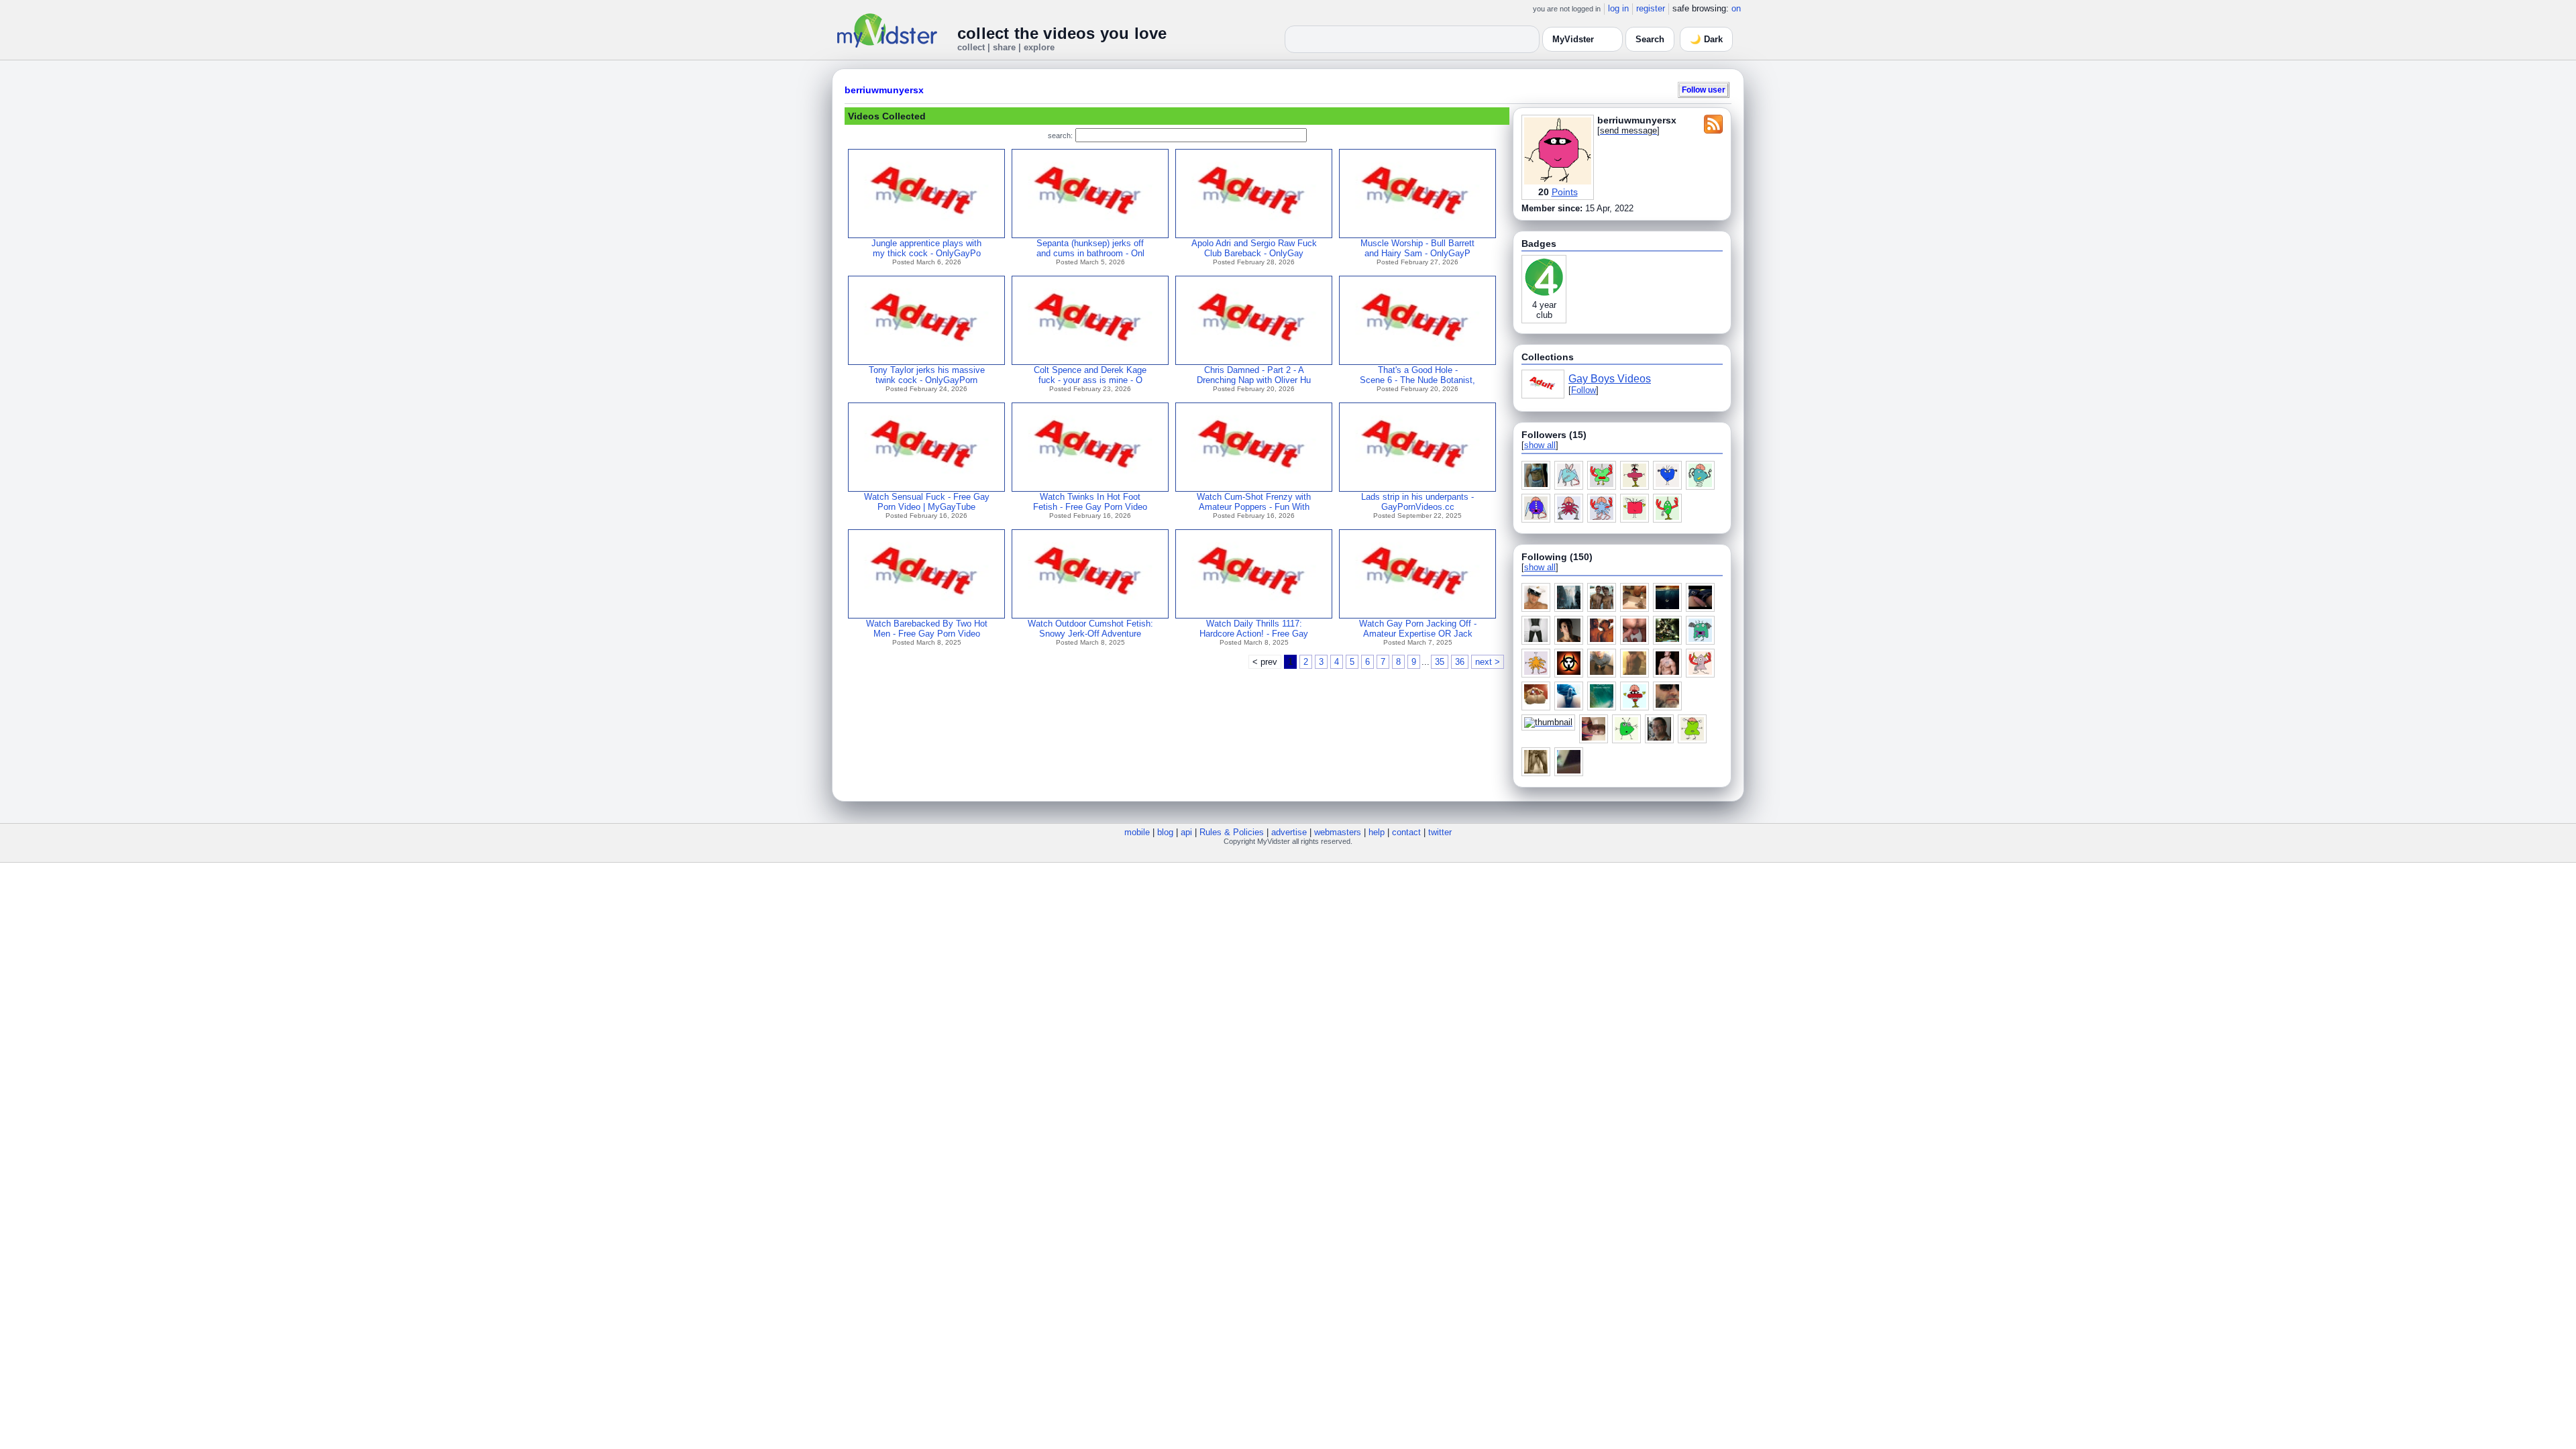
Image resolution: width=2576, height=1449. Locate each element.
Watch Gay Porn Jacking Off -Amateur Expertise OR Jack (1418, 629)
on (1736, 8)
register (1651, 8)
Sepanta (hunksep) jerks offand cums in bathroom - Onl (1090, 248)
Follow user (1704, 90)
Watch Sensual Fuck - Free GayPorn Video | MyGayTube (927, 502)
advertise (1289, 832)
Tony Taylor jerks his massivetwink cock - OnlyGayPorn (927, 375)
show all (1540, 445)
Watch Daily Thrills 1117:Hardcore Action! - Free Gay (1254, 629)
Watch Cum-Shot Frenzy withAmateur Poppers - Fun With (1254, 502)
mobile (1137, 832)
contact (1406, 832)
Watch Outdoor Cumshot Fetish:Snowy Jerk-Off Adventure (1090, 629)
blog (1165, 832)
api (1186, 832)
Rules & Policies (1232, 832)
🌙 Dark (1706, 39)
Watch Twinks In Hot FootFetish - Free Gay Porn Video (1090, 502)
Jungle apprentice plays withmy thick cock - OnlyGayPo (926, 248)
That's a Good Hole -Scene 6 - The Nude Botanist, (1417, 375)
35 (1440, 662)
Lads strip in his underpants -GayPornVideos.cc (1417, 502)
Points (1565, 192)
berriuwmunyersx (884, 90)
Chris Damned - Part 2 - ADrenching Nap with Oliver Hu (1254, 375)
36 (1460, 662)
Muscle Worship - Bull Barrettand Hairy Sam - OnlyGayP (1417, 248)
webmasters (1338, 832)
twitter (1440, 832)
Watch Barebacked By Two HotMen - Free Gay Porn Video (927, 629)
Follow (1584, 390)
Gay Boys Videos (1610, 379)
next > (1488, 662)
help (1377, 832)
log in (1618, 8)
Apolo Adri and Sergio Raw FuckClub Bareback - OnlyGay (1254, 248)
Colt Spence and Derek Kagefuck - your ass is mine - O (1090, 375)
